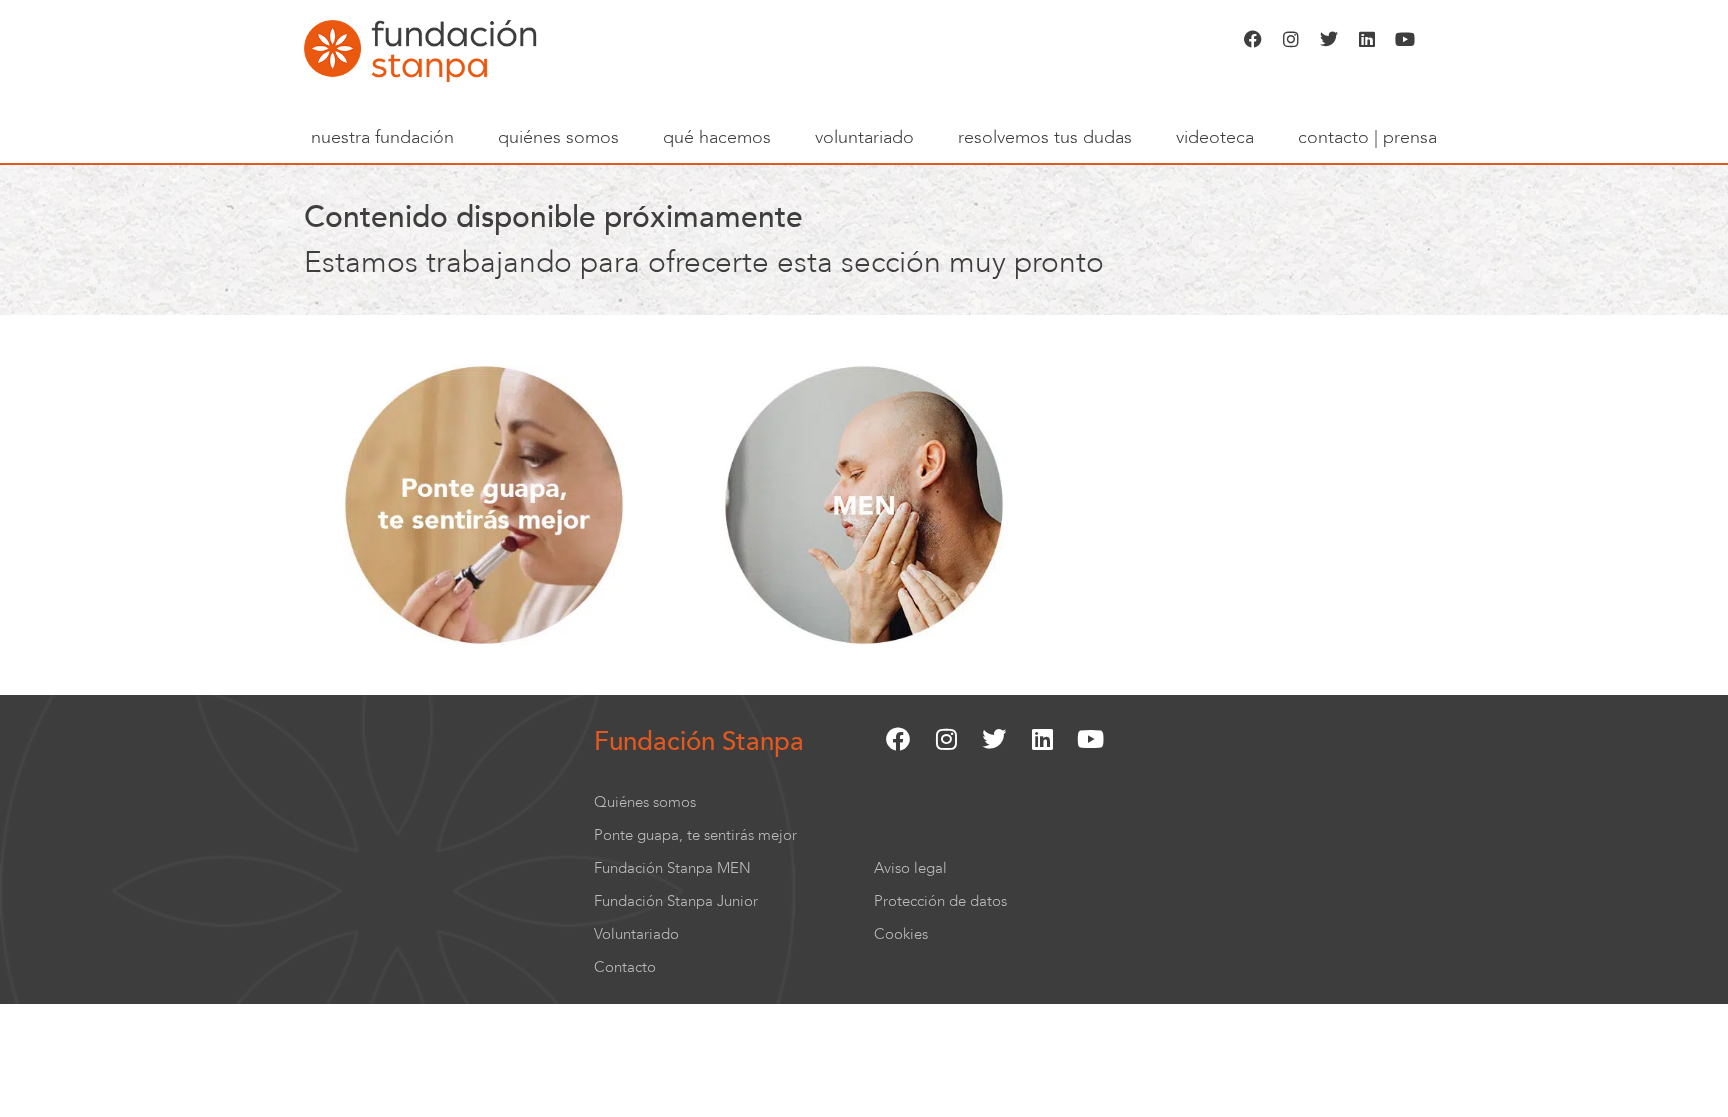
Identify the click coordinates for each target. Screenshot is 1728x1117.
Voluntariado (864, 137)
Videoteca (1215, 137)
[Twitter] (1329, 39)
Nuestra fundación (382, 137)
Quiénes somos (558, 137)
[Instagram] (1291, 39)
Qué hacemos (717, 137)
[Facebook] (1253, 39)
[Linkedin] (1367, 39)
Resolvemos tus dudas (1045, 137)
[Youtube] (1405, 39)
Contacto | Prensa (1367, 137)
